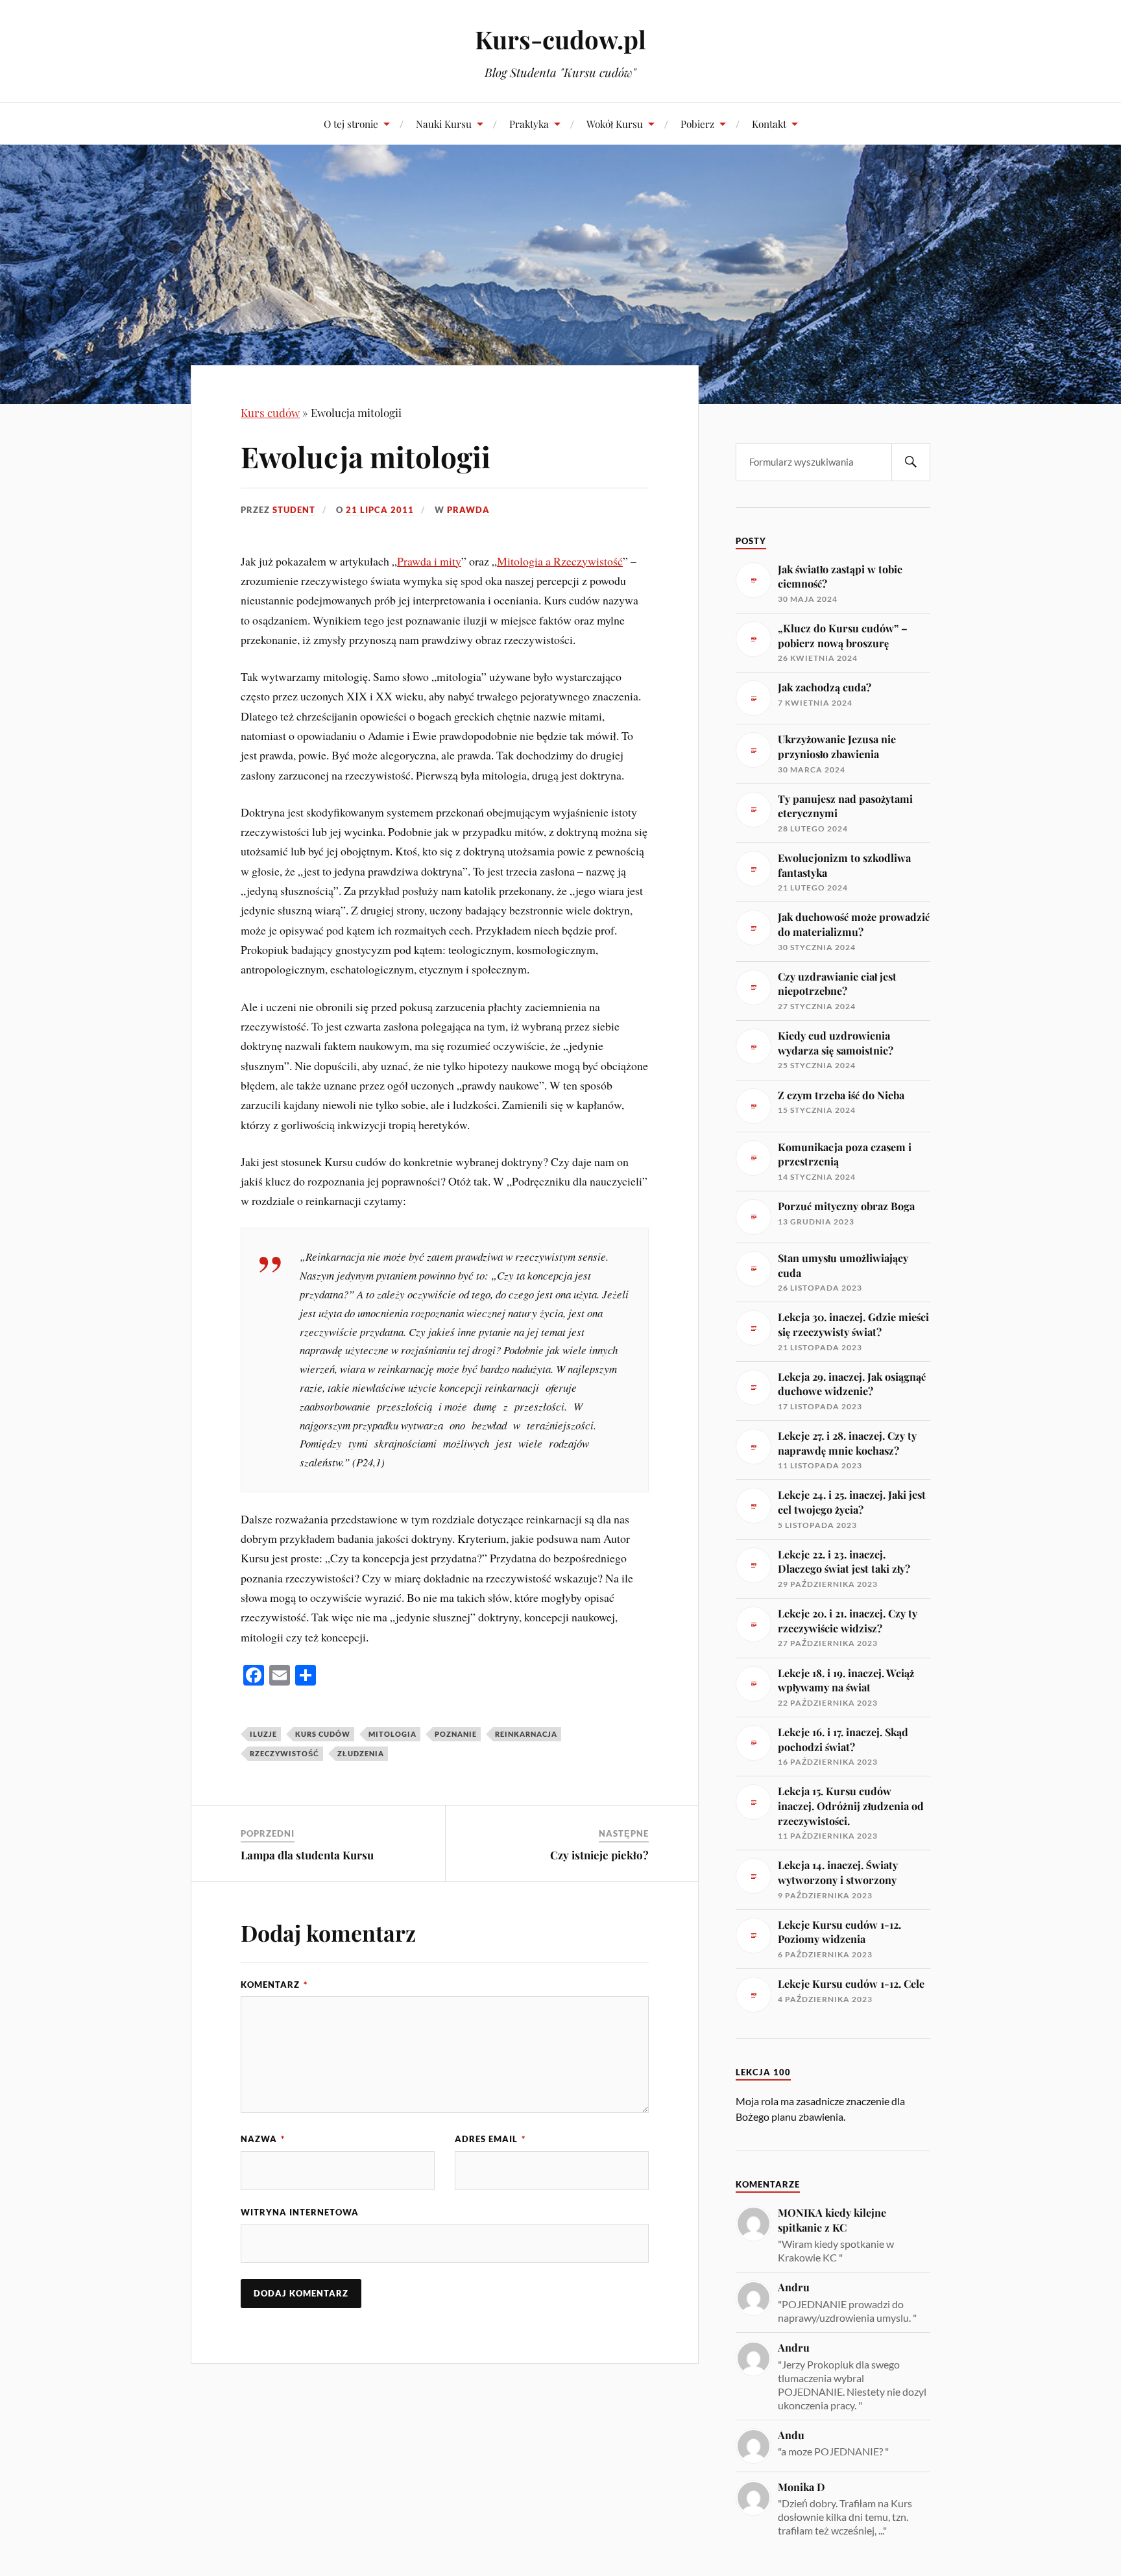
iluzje (263, 1734)
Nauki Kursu (444, 124)
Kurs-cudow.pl (560, 39)
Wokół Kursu (615, 124)
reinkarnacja (526, 1734)
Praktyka (529, 124)
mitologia (392, 1734)
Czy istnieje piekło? (599, 1855)
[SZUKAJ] (911, 462)
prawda (468, 510)
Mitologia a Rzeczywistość (560, 561)
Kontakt (769, 124)
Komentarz (274, 1985)
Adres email (490, 2139)
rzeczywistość (284, 1753)
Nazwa (263, 2139)
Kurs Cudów (323, 1734)
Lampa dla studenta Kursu (307, 1855)
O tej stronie (351, 124)
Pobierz (697, 124)
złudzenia (361, 1753)
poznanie (456, 1734)
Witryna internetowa (300, 2212)
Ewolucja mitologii (366, 456)
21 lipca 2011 (380, 510)
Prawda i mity (429, 561)
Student (294, 510)
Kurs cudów (270, 412)
